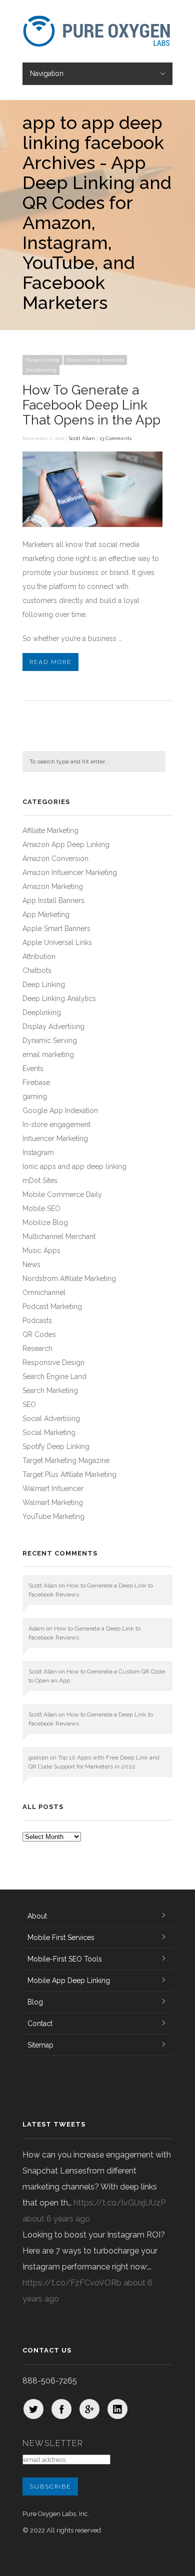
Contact (40, 2023)
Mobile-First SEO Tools (65, 1959)
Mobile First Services (61, 1937)
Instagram (38, 1152)
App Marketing (46, 914)
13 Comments (115, 438)
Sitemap (40, 2045)
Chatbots (37, 970)
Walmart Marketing (53, 1502)
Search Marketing (50, 1390)
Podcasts (37, 1320)
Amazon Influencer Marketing (70, 872)
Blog (35, 2002)
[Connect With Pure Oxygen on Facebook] (61, 2409)
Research (37, 1348)
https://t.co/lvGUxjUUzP (119, 2203)
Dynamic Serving (50, 1040)
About (37, 1916)
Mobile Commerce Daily (62, 1194)
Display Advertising (53, 1026)
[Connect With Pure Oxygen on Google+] (89, 2409)
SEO (29, 1404)
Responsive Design (53, 1362)
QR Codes (39, 1334)
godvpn (38, 1757)
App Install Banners (53, 900)
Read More (50, 662)
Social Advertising (51, 1418)
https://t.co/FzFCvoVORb (72, 2283)
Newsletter (53, 2443)
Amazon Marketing (53, 886)
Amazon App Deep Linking (66, 844)
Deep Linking (42, 360)
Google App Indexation (60, 1110)
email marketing (48, 1054)
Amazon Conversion (55, 858)
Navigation (47, 73)
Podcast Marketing (52, 1306)
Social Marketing (49, 1432)
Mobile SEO (41, 1208)
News (31, 1264)
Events (33, 1068)
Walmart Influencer (53, 1488)
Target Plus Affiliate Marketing (69, 1474)
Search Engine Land (54, 1376)
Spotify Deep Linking (56, 1446)
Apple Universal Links (57, 942)
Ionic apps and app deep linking (74, 1166)
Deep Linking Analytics (95, 360)
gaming (35, 1096)
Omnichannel (44, 1292)
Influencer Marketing (55, 1138)
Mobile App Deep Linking (69, 1980)
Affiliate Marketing (50, 830)
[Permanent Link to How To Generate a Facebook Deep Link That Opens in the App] (92, 524)
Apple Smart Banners (56, 928)
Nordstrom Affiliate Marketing (69, 1278)
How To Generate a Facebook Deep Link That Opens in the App (91, 405)
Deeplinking (41, 370)
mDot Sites (40, 1180)
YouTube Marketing (53, 1516)
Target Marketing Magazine (66, 1460)
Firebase (36, 1082)
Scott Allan (82, 438)
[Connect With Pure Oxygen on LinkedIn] (117, 2409)
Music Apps (41, 1250)
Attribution (39, 956)
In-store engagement (56, 1124)
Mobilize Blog (45, 1222)
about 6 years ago (56, 2219)
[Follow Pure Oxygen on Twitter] (33, 2409)
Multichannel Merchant (59, 1236)
